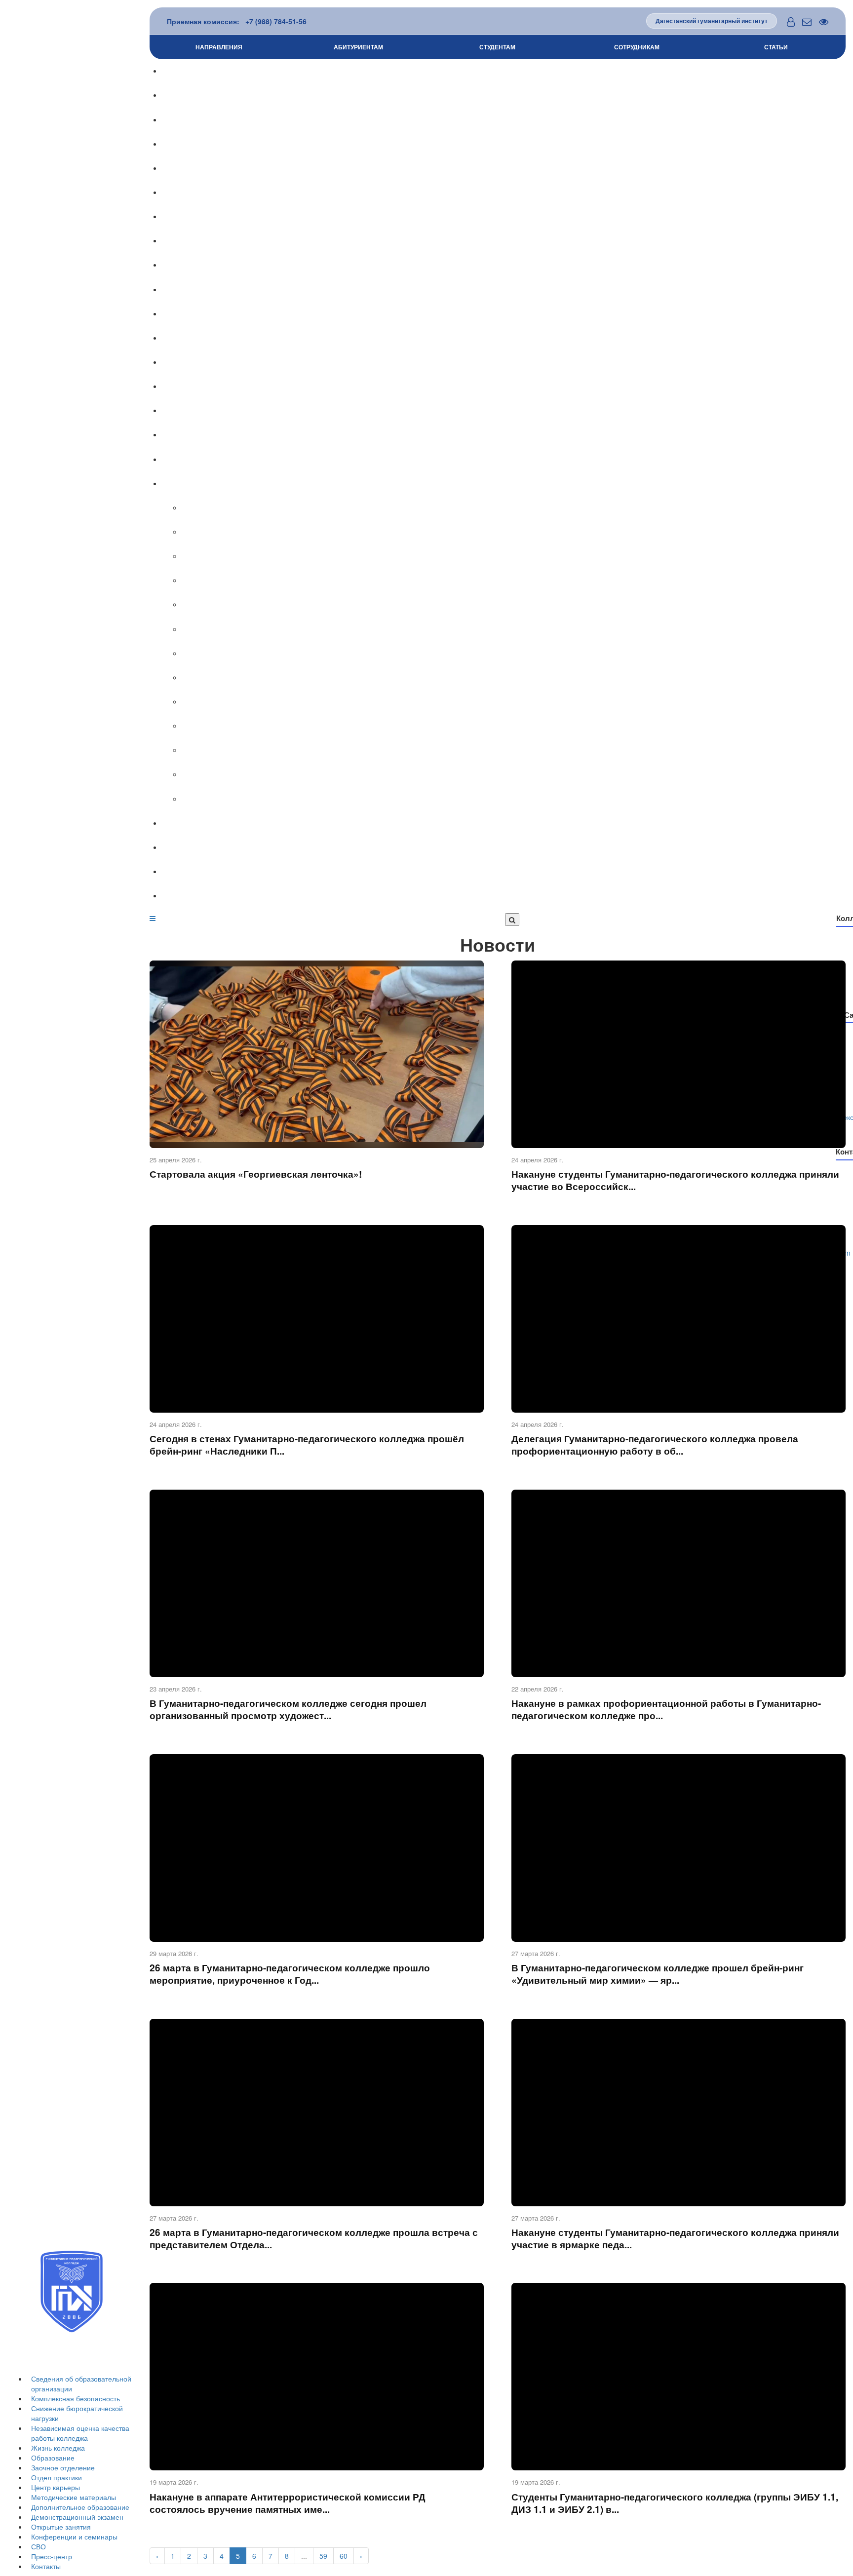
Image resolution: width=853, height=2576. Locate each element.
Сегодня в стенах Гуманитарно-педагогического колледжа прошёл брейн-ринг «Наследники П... (307, 1445)
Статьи (776, 47)
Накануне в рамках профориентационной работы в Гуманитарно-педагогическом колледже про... (666, 1709)
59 (323, 2556)
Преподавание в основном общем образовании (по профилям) (517, 629)
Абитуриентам (358, 47)
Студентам (497, 47)
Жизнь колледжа (58, 2448)
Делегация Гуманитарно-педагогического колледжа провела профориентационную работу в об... (655, 1445)
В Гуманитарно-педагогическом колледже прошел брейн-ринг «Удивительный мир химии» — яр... (658, 1974)
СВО (39, 2546)
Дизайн (517, 508)
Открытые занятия (61, 2527)
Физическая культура (517, 654)
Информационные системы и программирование (517, 702)
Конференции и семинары (74, 2537)
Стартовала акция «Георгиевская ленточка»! (256, 1174)
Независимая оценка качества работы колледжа (80, 2433)
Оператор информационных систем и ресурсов (517, 726)
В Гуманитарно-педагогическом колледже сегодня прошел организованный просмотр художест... (288, 1709)
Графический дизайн (517, 532)
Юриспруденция (517, 750)
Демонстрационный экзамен (77, 2517)
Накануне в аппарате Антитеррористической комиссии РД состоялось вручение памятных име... (288, 2503)
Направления (219, 47)
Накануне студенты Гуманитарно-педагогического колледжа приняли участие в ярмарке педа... (675, 2238)
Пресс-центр (52, 2556)
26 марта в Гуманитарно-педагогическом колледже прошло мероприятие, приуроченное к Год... (290, 1974)
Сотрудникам (637, 47)
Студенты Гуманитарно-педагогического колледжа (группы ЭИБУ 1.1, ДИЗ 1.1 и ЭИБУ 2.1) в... (675, 2503)
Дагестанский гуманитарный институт (712, 21)
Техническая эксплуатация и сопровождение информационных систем (517, 799)
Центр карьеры (56, 2487)
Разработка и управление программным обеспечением (517, 774)
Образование (53, 2458)
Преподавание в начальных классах (517, 605)
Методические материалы (74, 2497)
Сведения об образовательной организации (507, 71)
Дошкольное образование (517, 580)
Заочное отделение (63, 2467)
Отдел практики (57, 2477)
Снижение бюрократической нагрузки (507, 120)
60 (344, 2556)
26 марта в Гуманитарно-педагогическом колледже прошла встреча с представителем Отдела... (314, 2238)
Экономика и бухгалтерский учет (517, 678)
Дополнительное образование (80, 2507)
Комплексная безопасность (76, 2398)
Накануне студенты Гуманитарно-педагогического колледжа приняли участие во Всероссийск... (675, 1180)
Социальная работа (517, 556)
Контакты (46, 2566)
